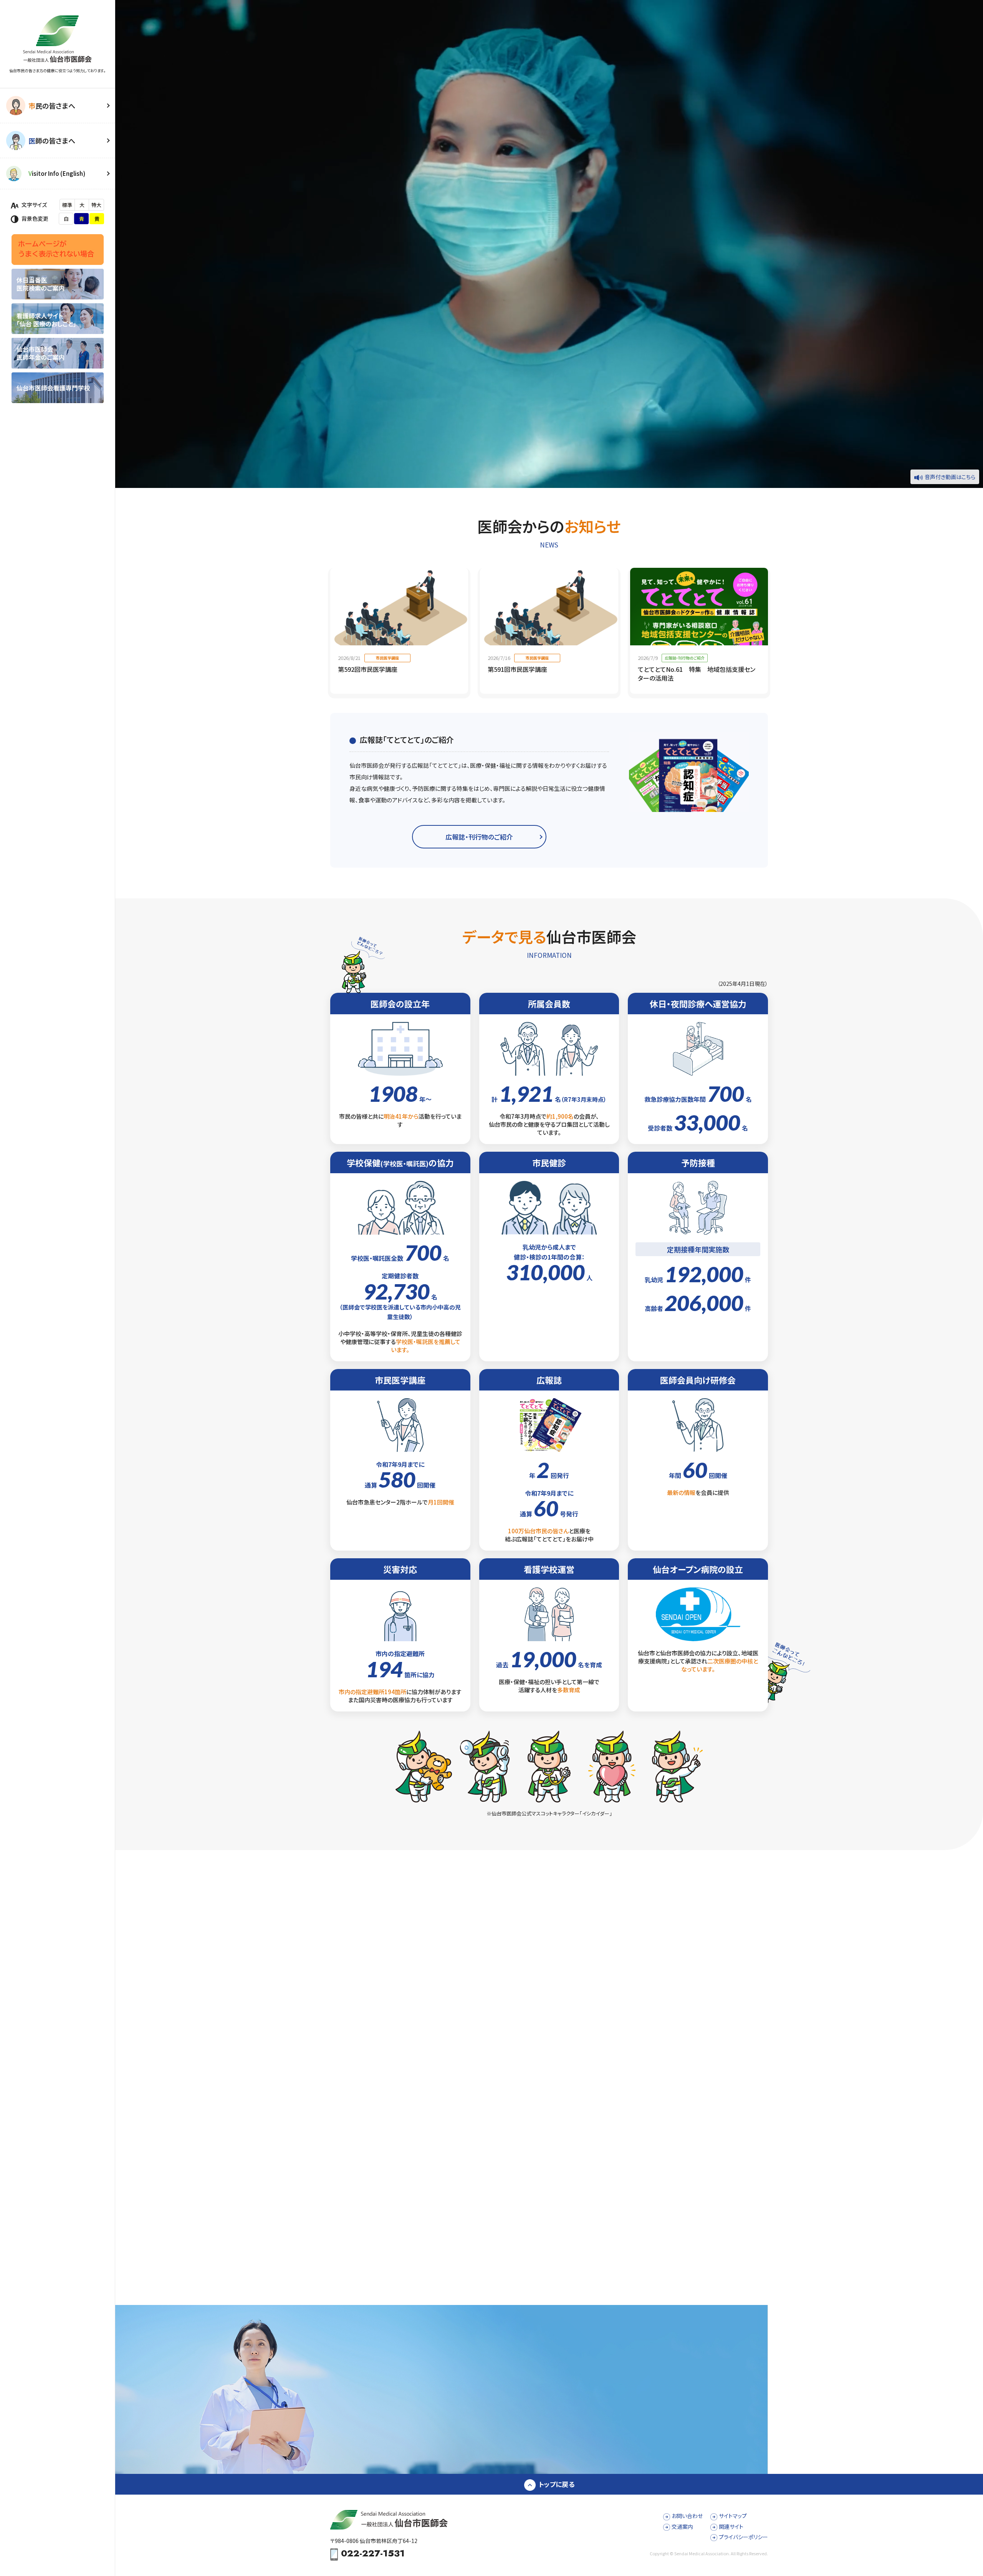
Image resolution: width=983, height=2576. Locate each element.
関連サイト (731, 2526)
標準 (67, 205)
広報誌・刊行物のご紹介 (479, 837)
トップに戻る (557, 2484)
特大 (96, 205)
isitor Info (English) (57, 173)
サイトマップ (733, 2516)
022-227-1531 (373, 2554)
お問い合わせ (687, 2516)
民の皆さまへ (52, 106)
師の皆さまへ (52, 141)
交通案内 (682, 2526)
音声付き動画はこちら (950, 477)
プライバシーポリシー (743, 2537)
